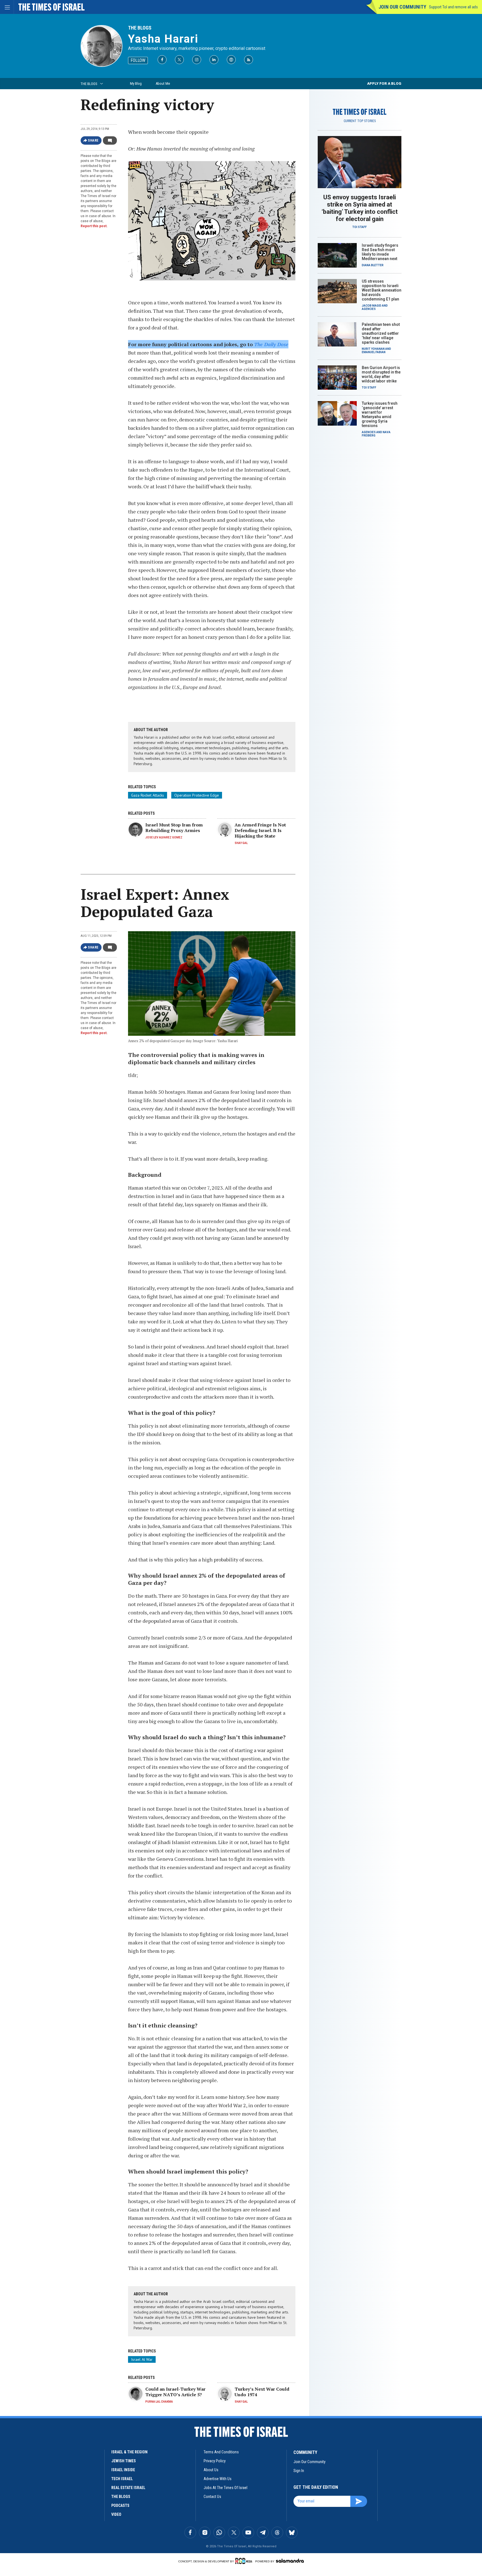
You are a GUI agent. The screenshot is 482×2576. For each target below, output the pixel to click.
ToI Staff (360, 227)
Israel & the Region (129, 2452)
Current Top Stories (360, 121)
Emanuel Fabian (374, 352)
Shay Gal (241, 843)
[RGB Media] (245, 2561)
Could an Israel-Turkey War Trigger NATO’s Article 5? (175, 2392)
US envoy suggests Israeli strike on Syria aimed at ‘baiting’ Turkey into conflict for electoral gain (360, 208)
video (116, 2514)
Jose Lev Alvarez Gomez (164, 837)
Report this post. (94, 226)
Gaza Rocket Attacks (148, 795)
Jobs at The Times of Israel (226, 2488)
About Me (163, 83)
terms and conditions (221, 2452)
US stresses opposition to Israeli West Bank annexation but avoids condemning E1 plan (382, 290)
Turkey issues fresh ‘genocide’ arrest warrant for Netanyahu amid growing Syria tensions (380, 414)
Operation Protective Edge (197, 795)
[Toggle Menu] (7, 7)
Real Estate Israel (128, 2488)
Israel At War (142, 2359)
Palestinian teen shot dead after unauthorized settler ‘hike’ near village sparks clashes (381, 333)
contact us (212, 2497)
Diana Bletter (373, 265)
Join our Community (402, 7)
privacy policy (215, 2461)
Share (93, 140)
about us (211, 2470)
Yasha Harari (163, 39)
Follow (138, 60)
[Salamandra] (290, 2561)
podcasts (120, 2505)
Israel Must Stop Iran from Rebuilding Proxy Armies (174, 828)
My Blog (136, 83)
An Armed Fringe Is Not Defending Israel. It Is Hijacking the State (260, 830)
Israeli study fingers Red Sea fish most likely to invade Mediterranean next (380, 252)
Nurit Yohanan (373, 349)
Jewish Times (124, 2461)
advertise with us (218, 2479)
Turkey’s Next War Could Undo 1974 (262, 2392)
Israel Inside (123, 2470)
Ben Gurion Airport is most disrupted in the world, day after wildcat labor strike (381, 374)
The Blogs (140, 28)
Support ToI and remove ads (453, 7)
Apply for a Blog (384, 83)
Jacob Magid (372, 306)
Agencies (369, 309)
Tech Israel (122, 2479)
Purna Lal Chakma (159, 2402)
